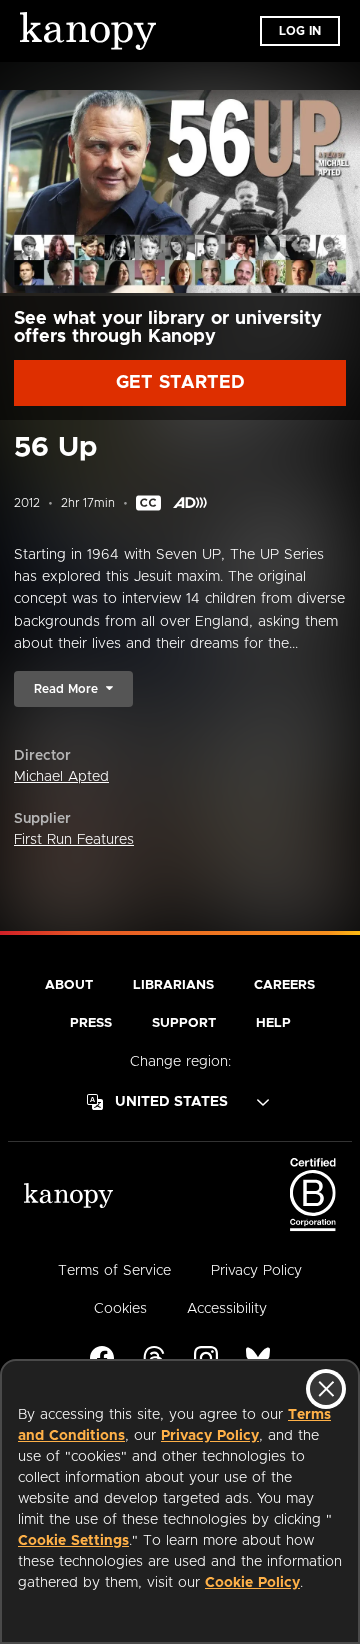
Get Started (180, 383)
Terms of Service (114, 1271)
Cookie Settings (73, 1541)
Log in (300, 31)
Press (91, 1023)
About (69, 985)
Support (184, 1023)
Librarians (173, 985)
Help (273, 1023)
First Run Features (74, 840)
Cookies (120, 1309)
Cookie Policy (252, 1583)
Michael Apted (61, 777)
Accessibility (227, 1309)
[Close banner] (326, 1389)
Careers (284, 985)
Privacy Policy (210, 1436)
